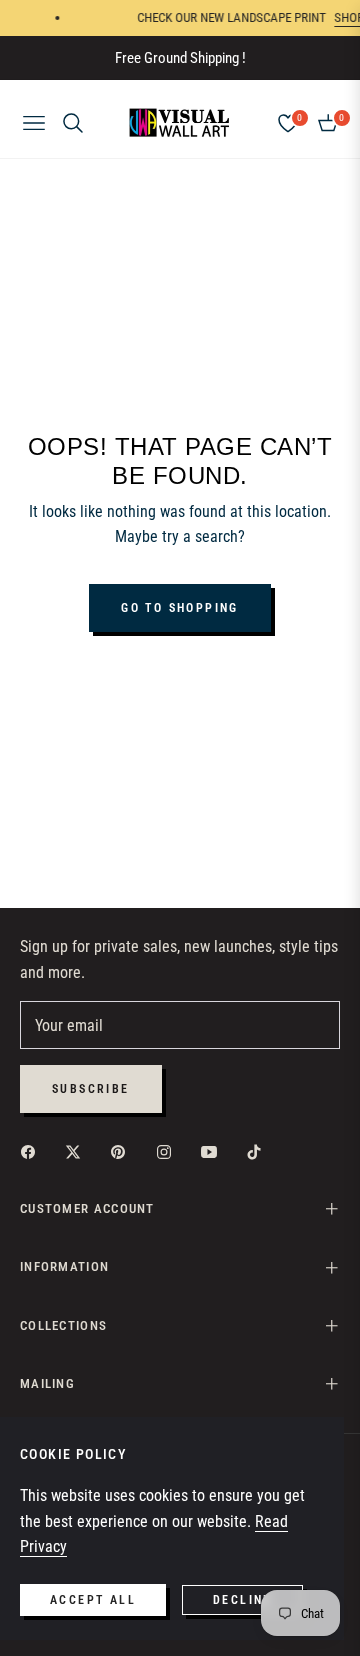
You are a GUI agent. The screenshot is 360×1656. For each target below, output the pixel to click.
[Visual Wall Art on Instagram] (169, 1151)
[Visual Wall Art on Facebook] (33, 1151)
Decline (242, 1600)
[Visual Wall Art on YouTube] (214, 1151)
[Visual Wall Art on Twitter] (78, 1151)
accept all (93, 1600)
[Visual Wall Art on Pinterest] (123, 1151)
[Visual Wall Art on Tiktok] (259, 1151)
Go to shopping (180, 608)
